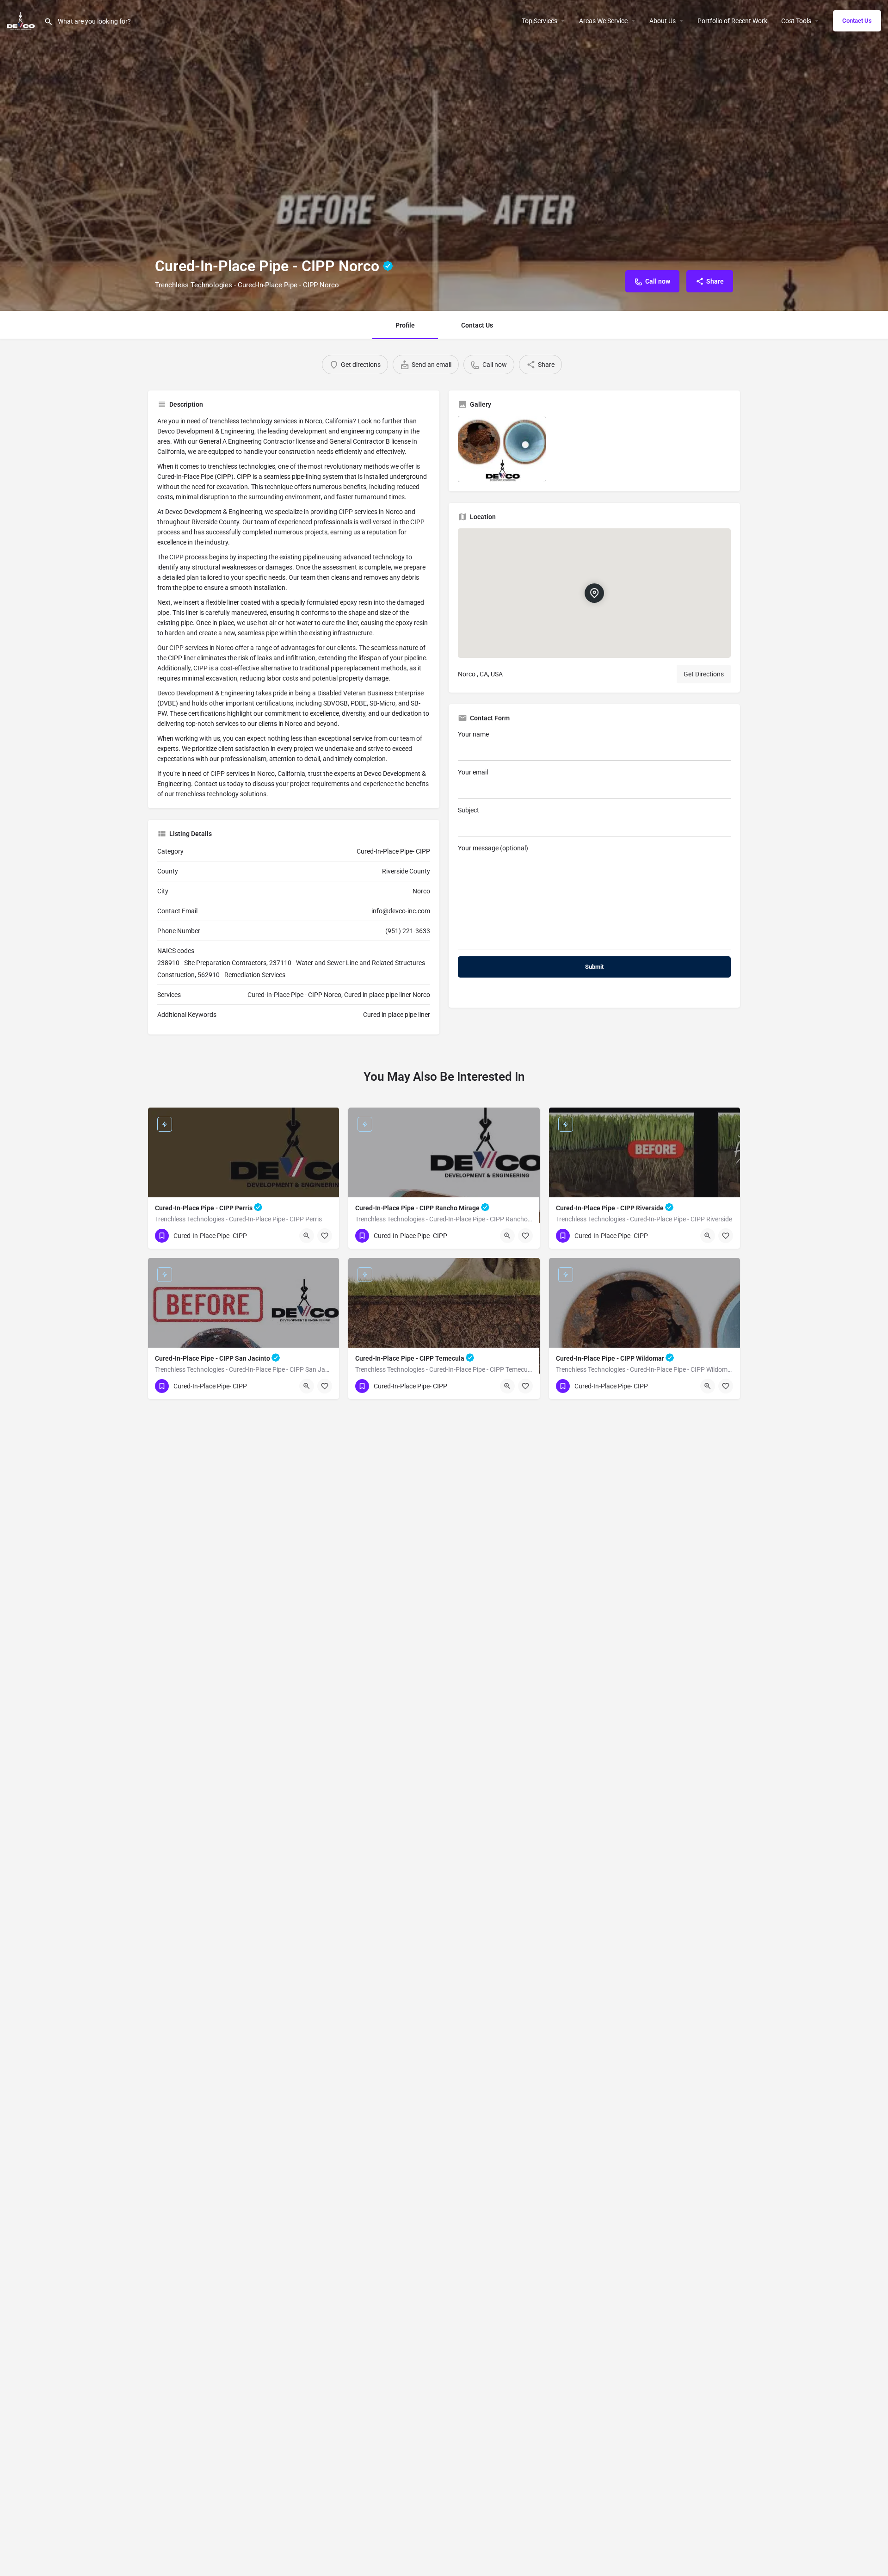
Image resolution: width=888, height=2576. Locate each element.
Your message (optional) (493, 848)
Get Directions (704, 674)
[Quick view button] (307, 1236)
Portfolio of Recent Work (732, 21)
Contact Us (857, 21)
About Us (663, 21)
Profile (405, 325)
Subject (469, 810)
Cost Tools (796, 21)
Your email (473, 772)
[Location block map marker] (594, 593)
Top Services (540, 21)
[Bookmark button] (325, 1236)
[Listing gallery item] (502, 449)
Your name (473, 734)
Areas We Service (603, 21)
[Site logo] (22, 20)
